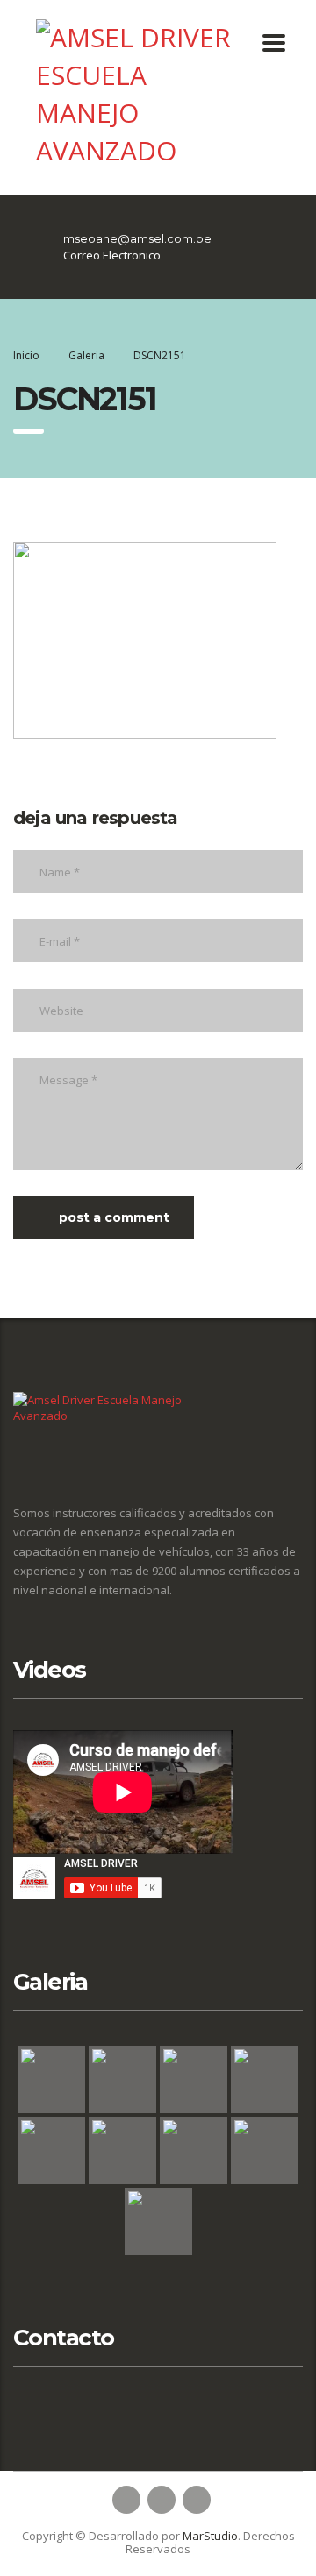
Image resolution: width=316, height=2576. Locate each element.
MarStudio (210, 2536)
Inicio (26, 355)
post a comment (114, 1217)
